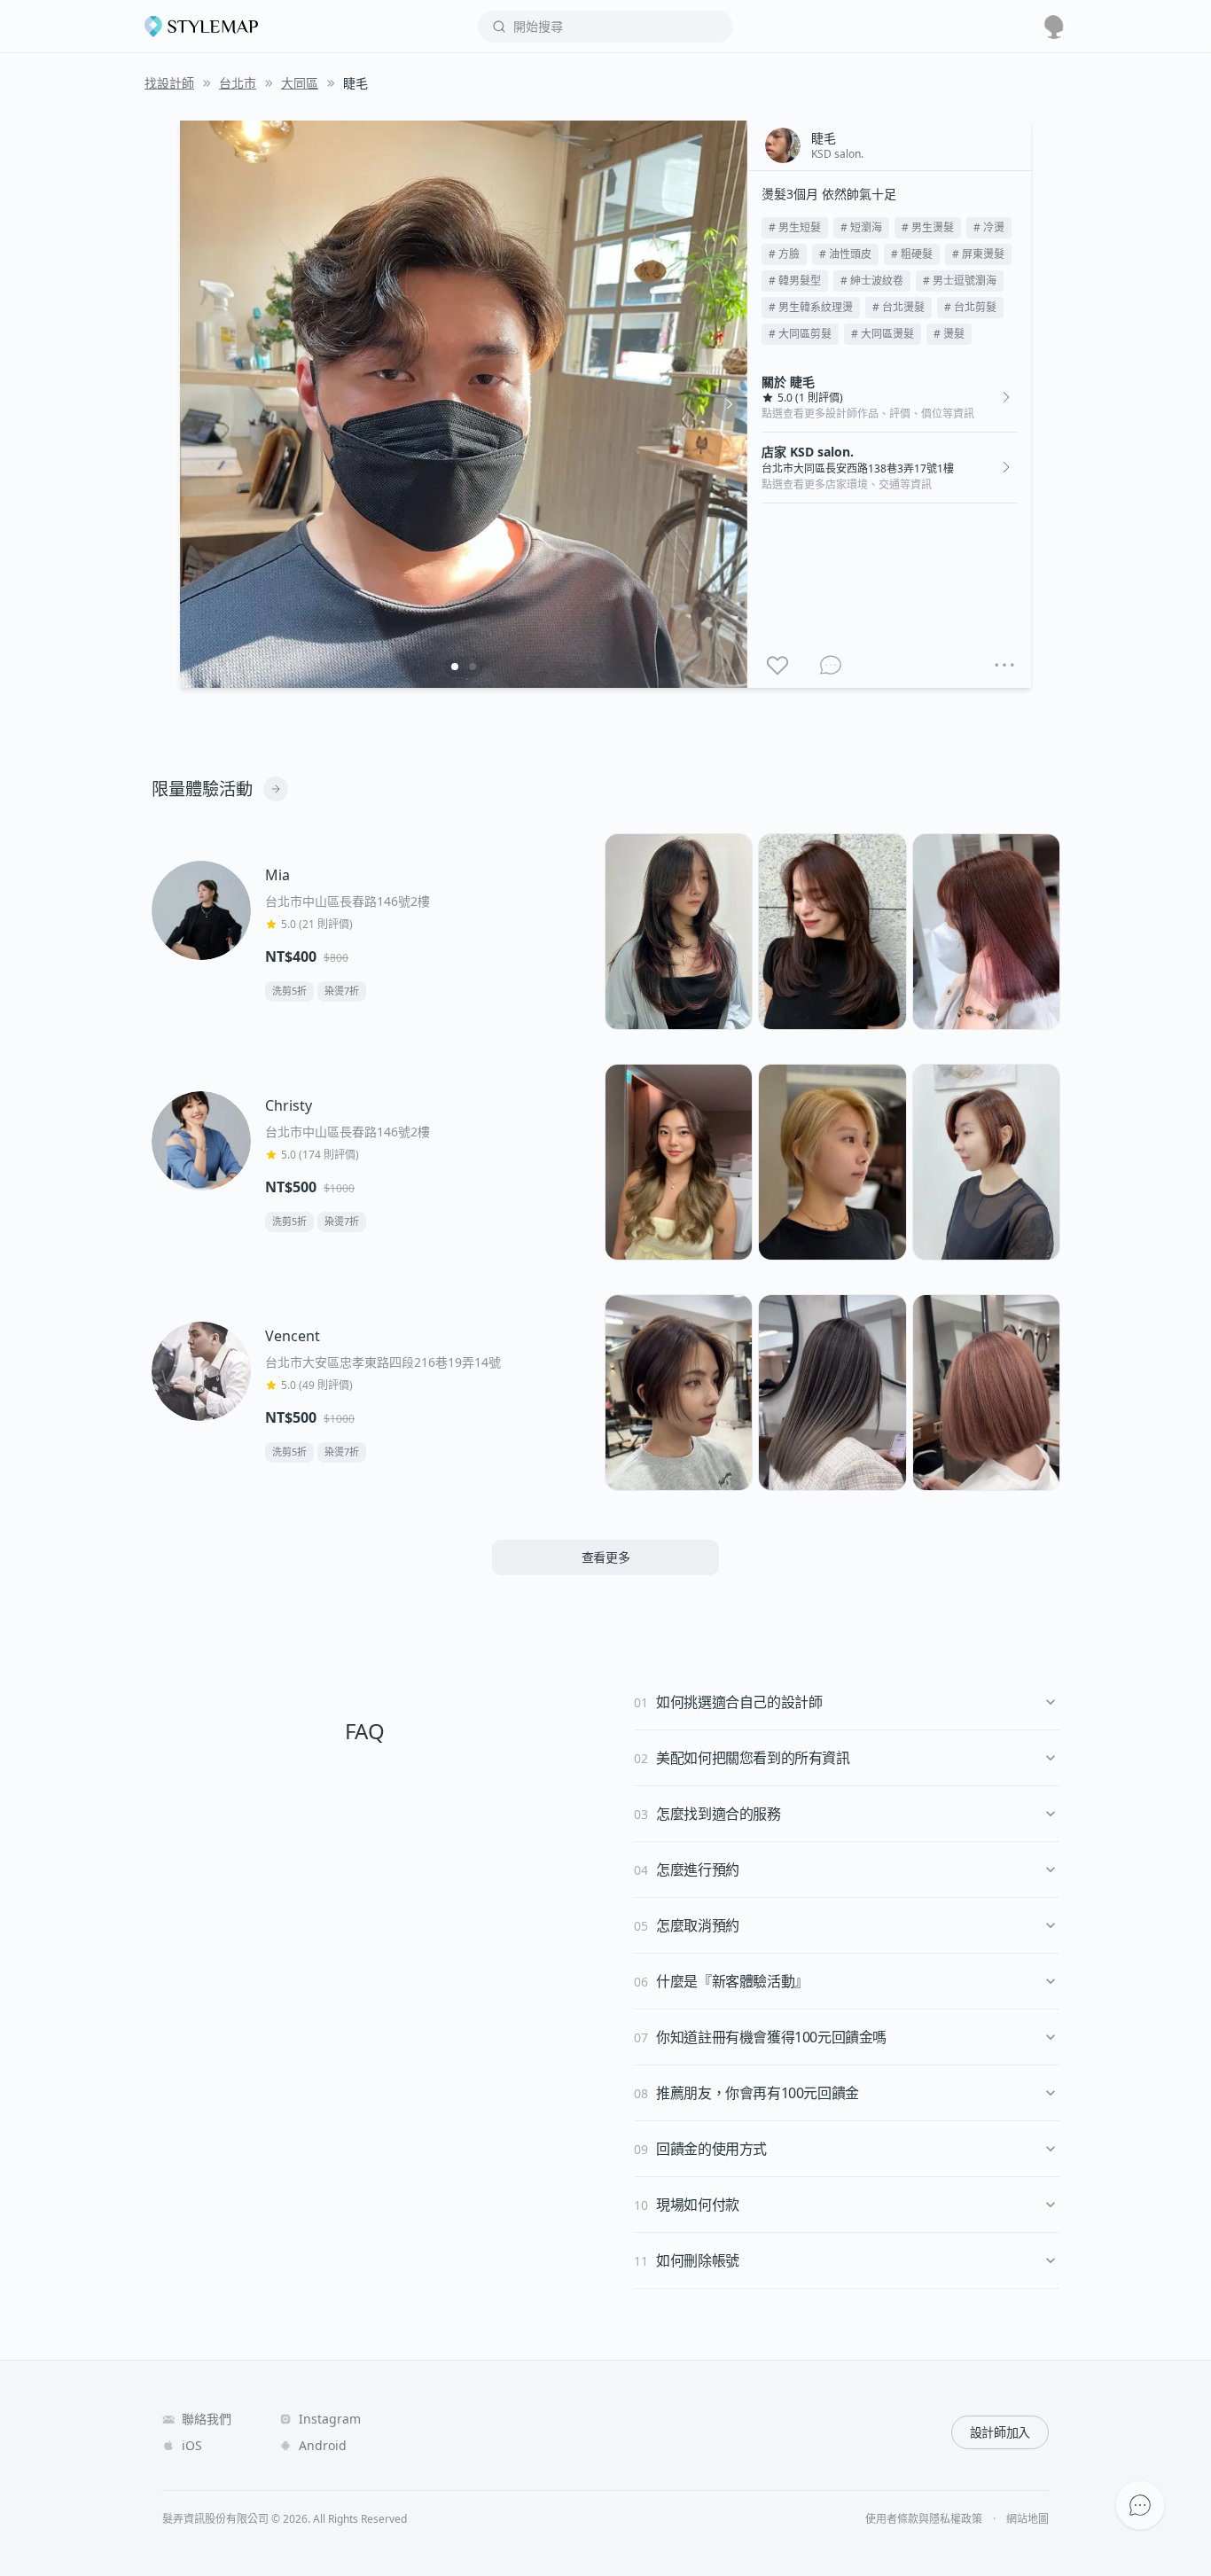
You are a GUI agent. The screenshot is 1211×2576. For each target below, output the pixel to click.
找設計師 (169, 83)
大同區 (300, 83)
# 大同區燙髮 (883, 334)
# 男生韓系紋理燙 (811, 307)
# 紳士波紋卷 (872, 281)
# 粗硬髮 (912, 254)
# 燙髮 (949, 334)
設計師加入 (1000, 2432)
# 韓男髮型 (795, 281)
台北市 (238, 83)
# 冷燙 (989, 227)
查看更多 (606, 1557)
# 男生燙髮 (928, 227)
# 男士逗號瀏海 (960, 281)
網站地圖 (1027, 2519)
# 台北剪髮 (970, 307)
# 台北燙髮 (898, 307)
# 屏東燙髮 (978, 254)
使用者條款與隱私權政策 (924, 2519)
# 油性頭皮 (845, 254)
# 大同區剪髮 (800, 334)
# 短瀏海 (861, 227)
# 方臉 (784, 254)
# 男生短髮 (795, 227)
